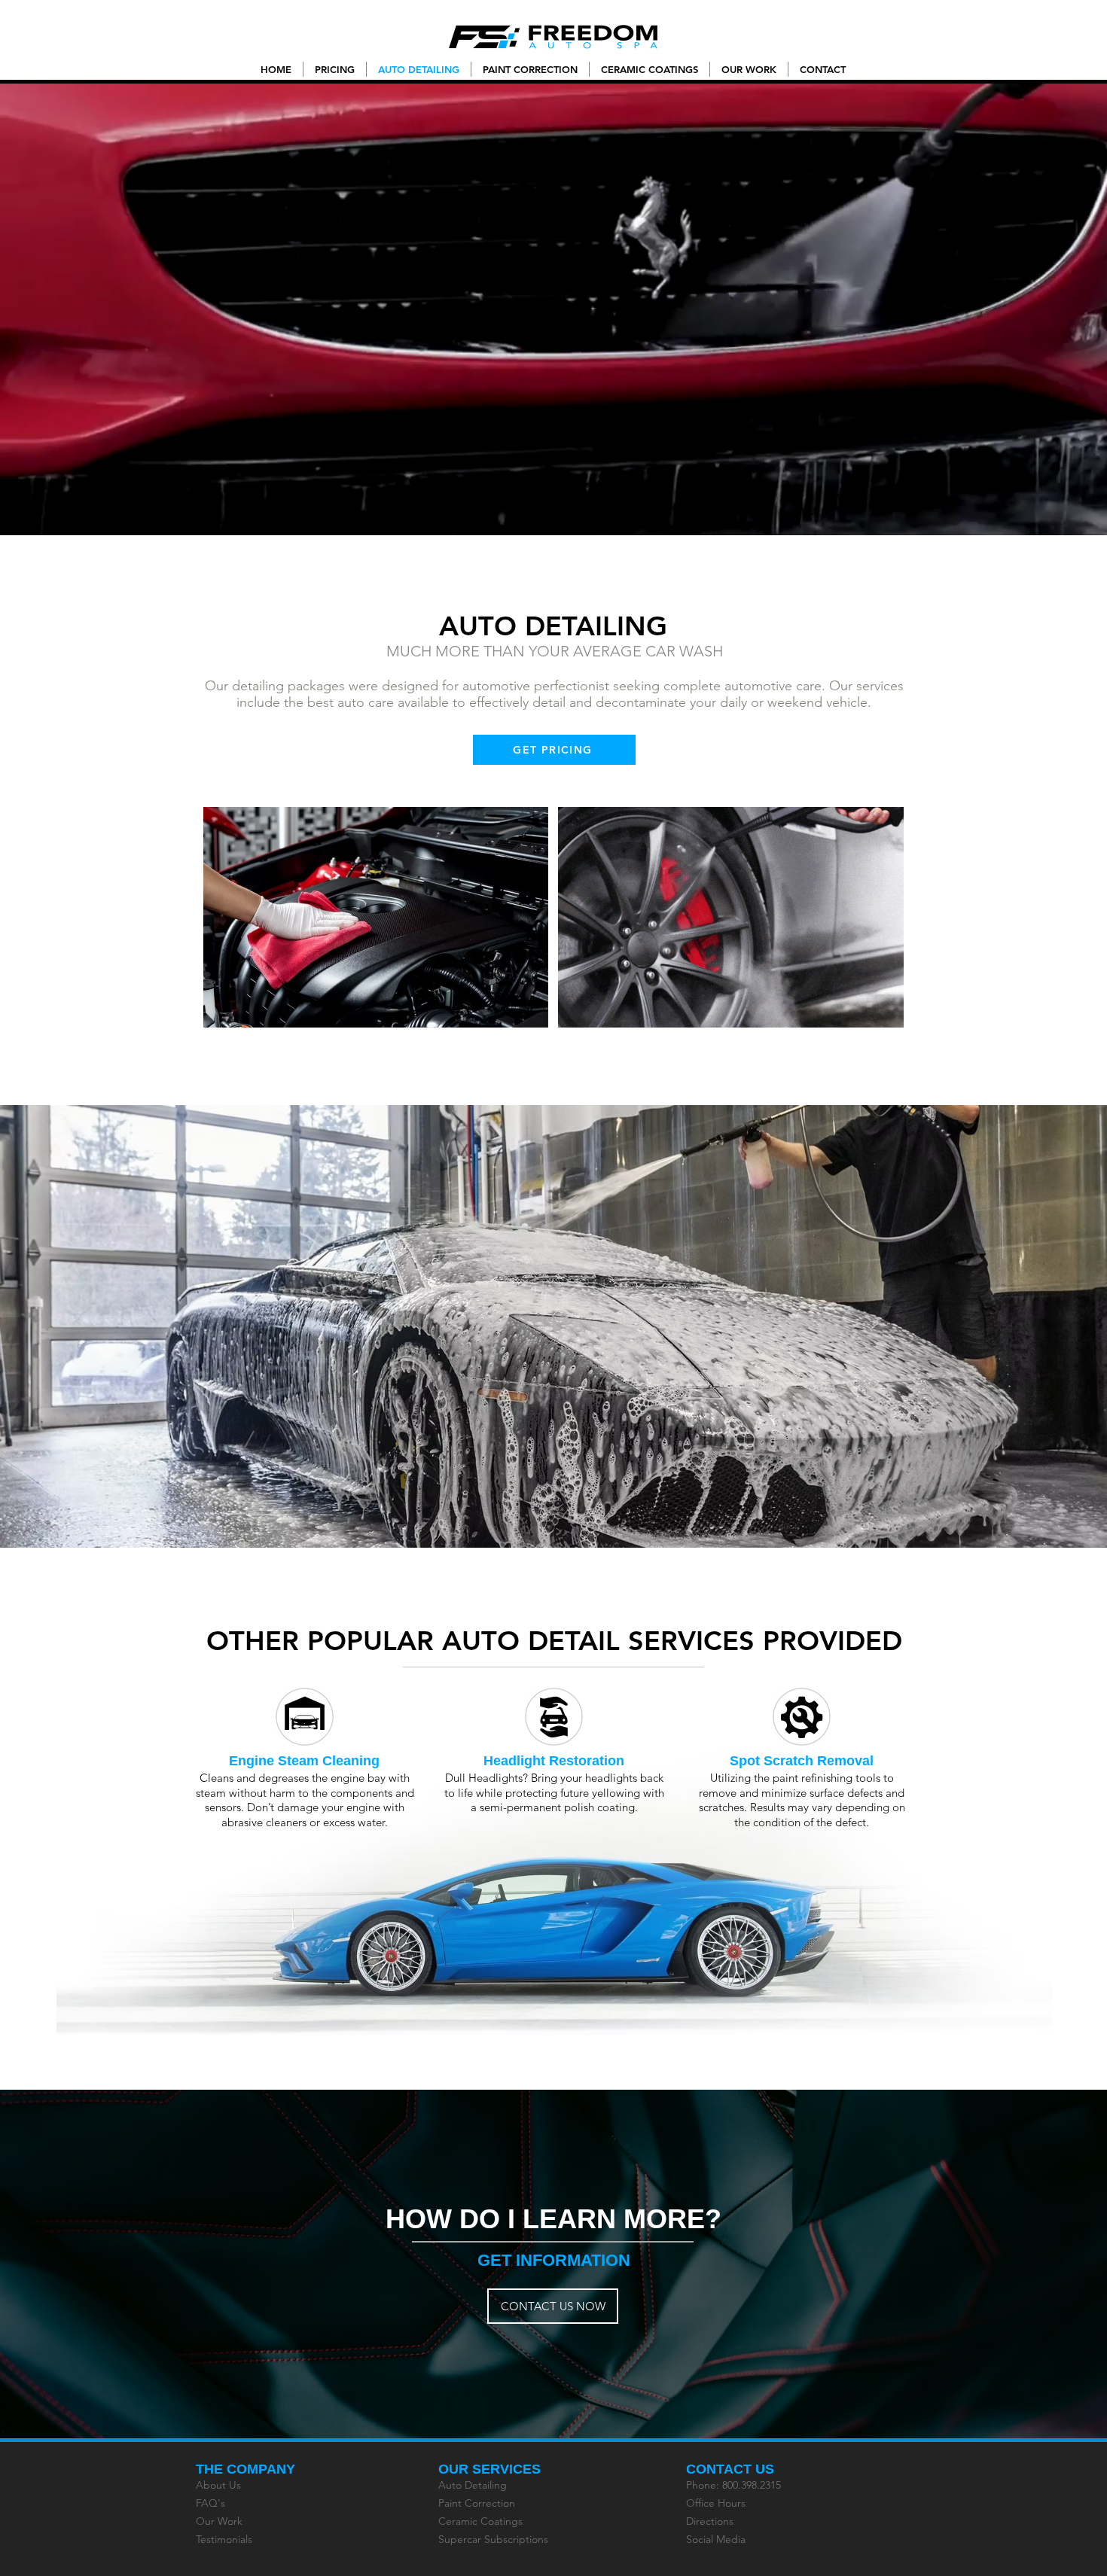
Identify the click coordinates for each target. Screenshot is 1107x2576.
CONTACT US (730, 2469)
